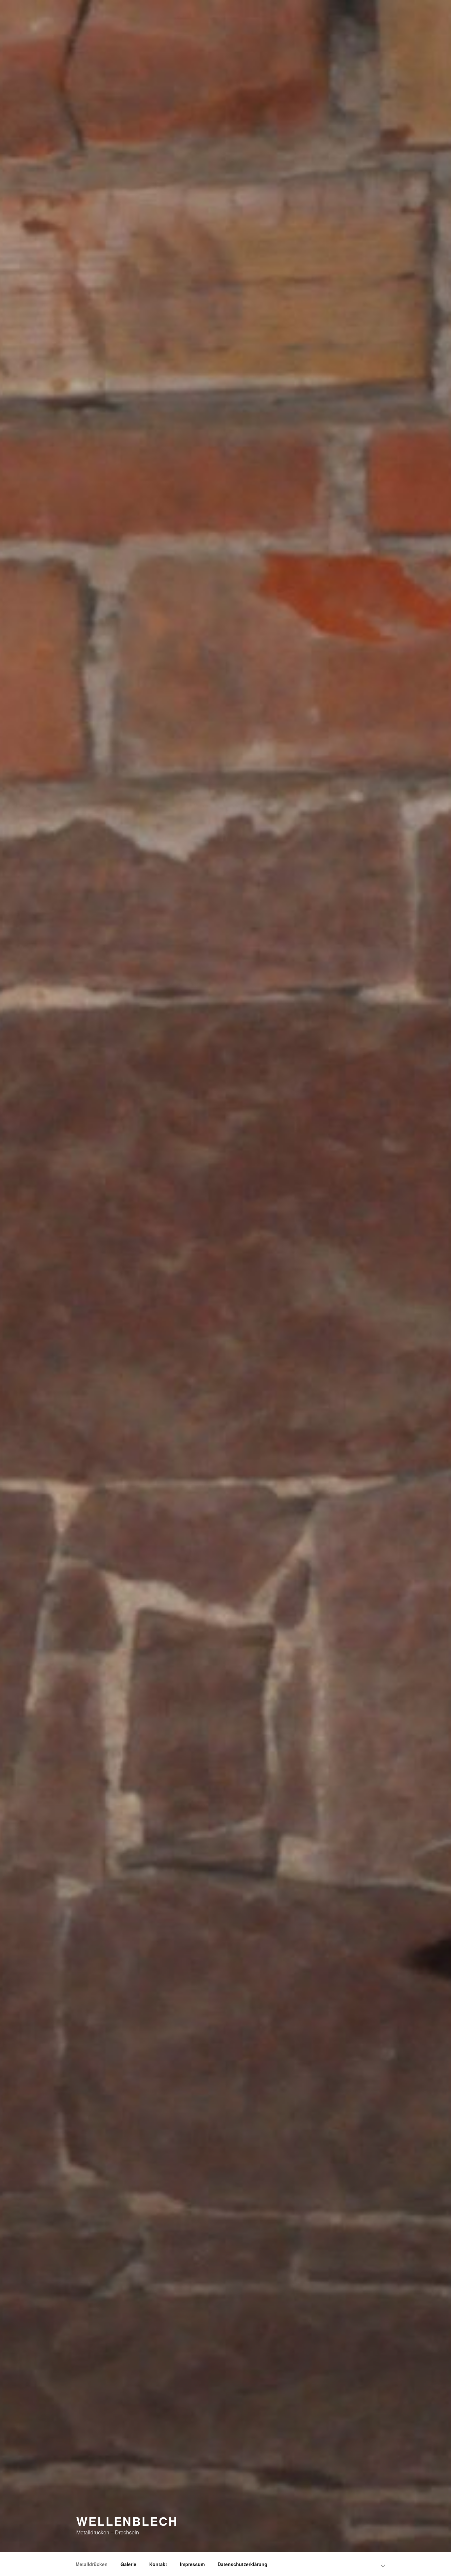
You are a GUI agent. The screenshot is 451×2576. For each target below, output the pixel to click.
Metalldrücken (92, 2564)
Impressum (192, 2564)
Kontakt (158, 2564)
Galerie (128, 2564)
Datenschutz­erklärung (243, 2564)
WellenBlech (127, 2521)
